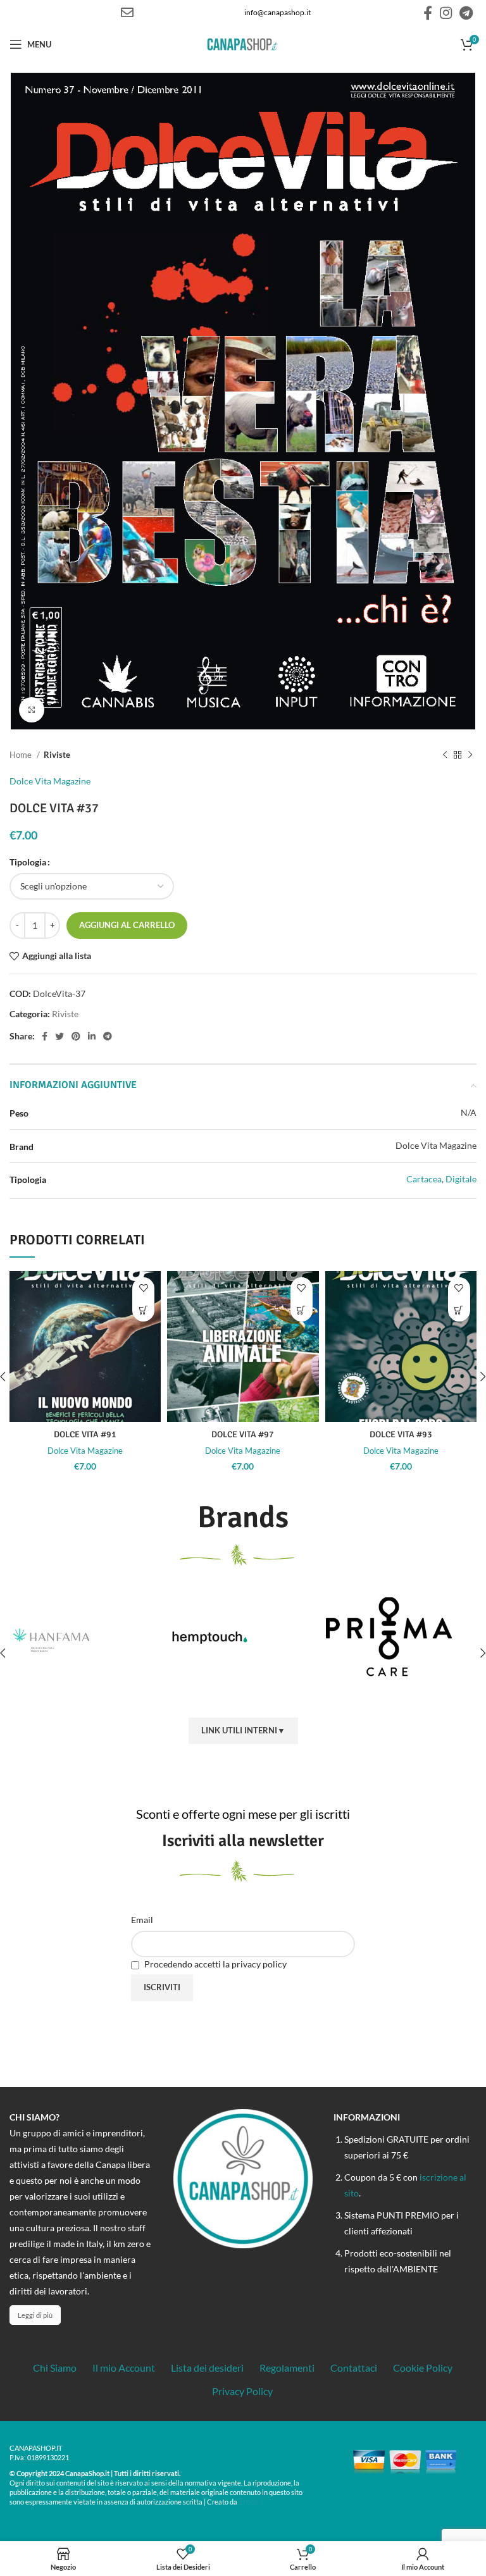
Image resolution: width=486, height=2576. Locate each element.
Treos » (252, 2501)
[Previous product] (445, 755)
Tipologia (28, 862)
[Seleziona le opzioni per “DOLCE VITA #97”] (302, 1310)
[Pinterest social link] (76, 1036)
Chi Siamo (55, 2368)
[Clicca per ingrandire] (32, 710)
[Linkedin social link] (92, 1036)
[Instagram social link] (446, 13)
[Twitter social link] (59, 1036)
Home (22, 755)
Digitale (461, 1179)
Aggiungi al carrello (127, 925)
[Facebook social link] (428, 13)
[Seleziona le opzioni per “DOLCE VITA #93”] (459, 1310)
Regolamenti (287, 2368)
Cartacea (424, 1179)
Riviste (57, 755)
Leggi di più (35, 2315)
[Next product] (470, 755)
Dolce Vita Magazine (50, 781)
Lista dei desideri (207, 2368)
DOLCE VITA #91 (85, 1434)
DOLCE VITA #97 (243, 1434)
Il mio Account (124, 2368)
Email (142, 1920)
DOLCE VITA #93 (401, 1434)
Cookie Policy (423, 2368)
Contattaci (354, 2368)
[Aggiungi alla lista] (143, 1288)
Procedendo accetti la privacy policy (215, 1964)
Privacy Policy (242, 2391)
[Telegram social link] (466, 13)
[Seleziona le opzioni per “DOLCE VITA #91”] (143, 1310)
